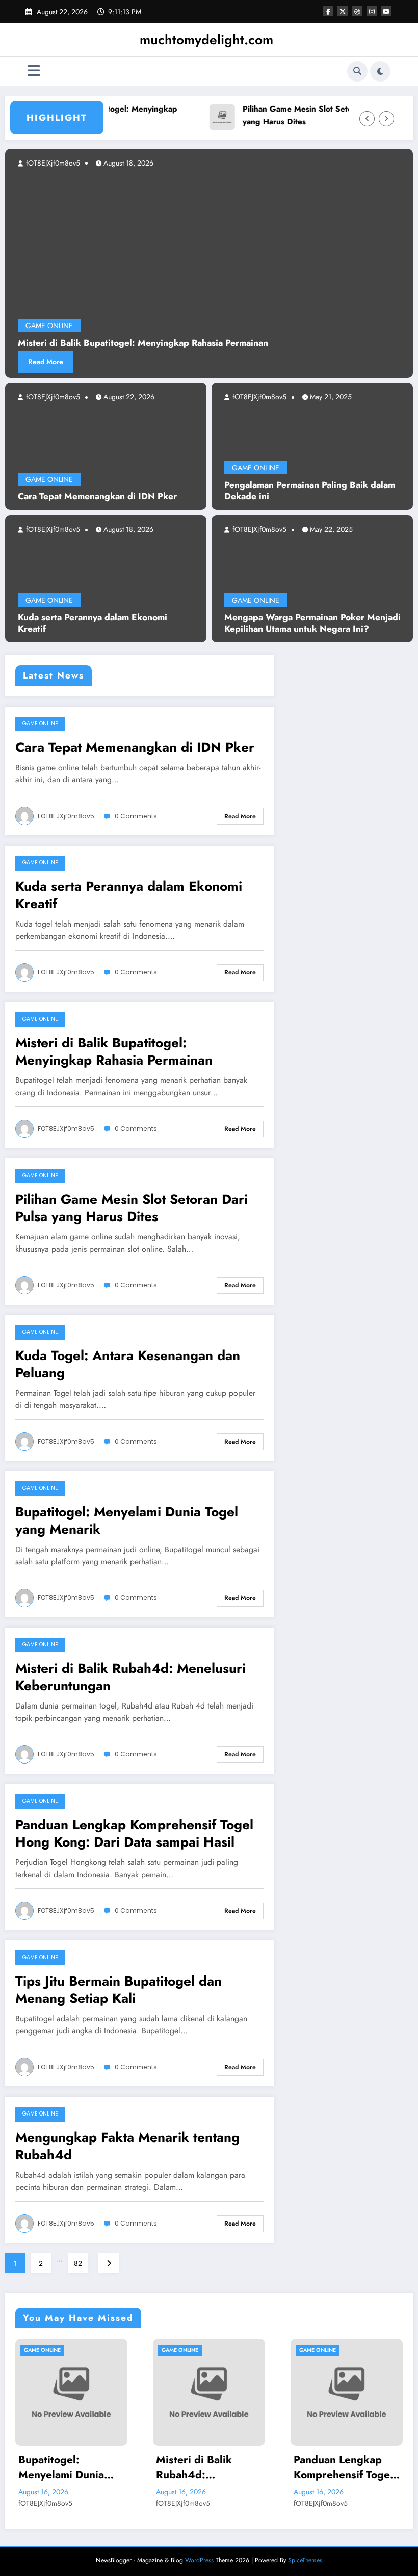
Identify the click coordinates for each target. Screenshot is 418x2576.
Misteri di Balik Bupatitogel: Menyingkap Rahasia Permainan (114, 1051)
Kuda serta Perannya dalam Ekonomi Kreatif (93, 623)
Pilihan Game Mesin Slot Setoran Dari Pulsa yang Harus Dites (294, 115)
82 (78, 2263)
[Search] (357, 71)
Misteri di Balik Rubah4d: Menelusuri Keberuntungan (130, 1677)
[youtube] (386, 11)
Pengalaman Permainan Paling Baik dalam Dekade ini (310, 491)
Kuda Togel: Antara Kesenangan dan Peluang (128, 1364)
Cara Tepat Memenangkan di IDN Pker (97, 496)
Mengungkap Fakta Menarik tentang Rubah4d (127, 2146)
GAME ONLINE (49, 479)
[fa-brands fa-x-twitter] (343, 11)
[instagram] (372, 11)
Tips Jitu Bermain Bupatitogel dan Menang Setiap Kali (119, 1990)
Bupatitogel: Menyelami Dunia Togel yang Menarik (127, 1521)
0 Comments (136, 816)
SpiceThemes (305, 2560)
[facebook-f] (328, 11)
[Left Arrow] (367, 119)
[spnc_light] (380, 71)
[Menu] (34, 71)
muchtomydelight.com (206, 40)
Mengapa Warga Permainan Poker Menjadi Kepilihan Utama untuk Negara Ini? (312, 623)
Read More (147, 362)
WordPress (199, 2560)
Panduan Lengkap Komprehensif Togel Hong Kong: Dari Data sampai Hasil (134, 1833)
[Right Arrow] (386, 119)
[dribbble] (357, 11)
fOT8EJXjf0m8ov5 (52, 397)
